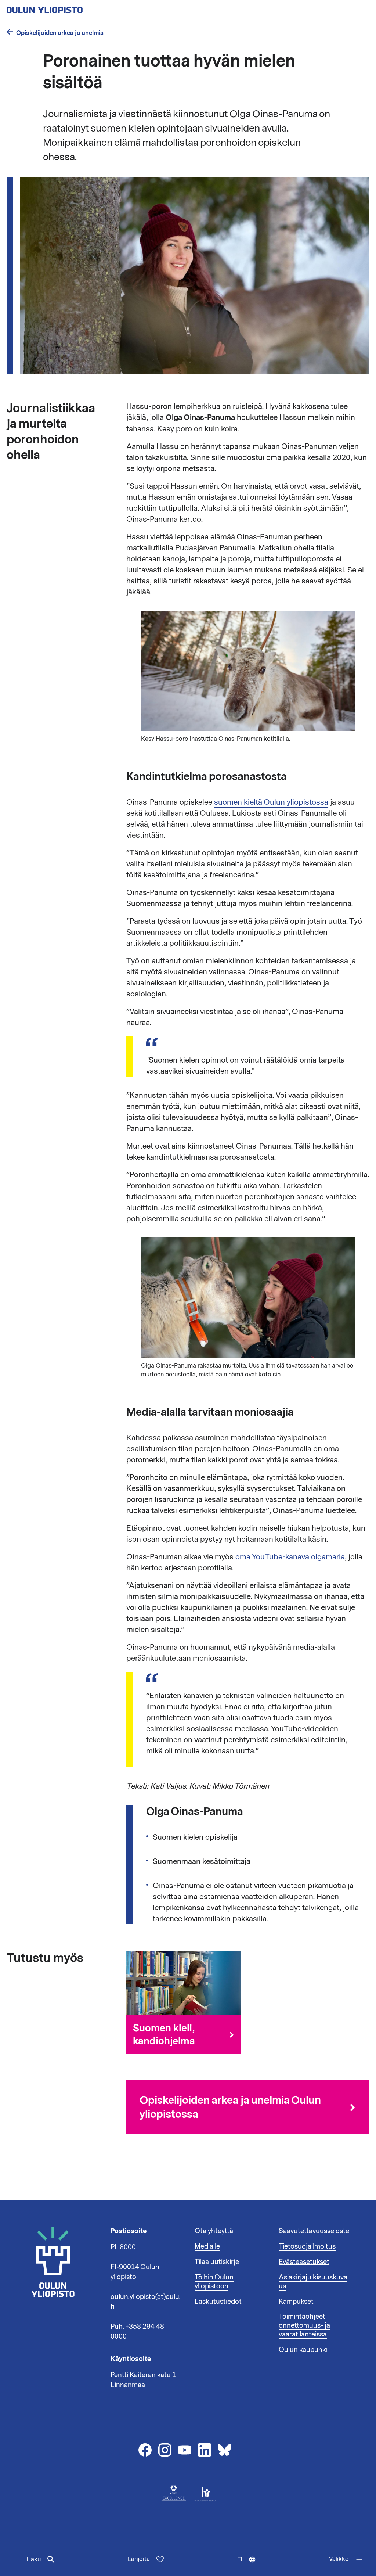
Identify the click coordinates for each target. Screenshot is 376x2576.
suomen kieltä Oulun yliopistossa (271, 802)
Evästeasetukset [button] (304, 2262)
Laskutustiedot (218, 2302)
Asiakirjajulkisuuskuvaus (313, 2282)
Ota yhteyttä (214, 2231)
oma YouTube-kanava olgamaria (290, 1557)
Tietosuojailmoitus (307, 2246)
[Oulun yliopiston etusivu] (68, 8)
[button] (346, 2559)
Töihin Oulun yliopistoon (214, 2282)
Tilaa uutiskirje (217, 2262)
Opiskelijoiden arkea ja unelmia (60, 33)
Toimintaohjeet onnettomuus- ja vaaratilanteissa (304, 2325)
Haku (34, 2559)
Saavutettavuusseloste (314, 2231)
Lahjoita (139, 2559)
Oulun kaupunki (303, 2350)
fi (250, 2566)
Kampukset (296, 2302)
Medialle (207, 2246)
